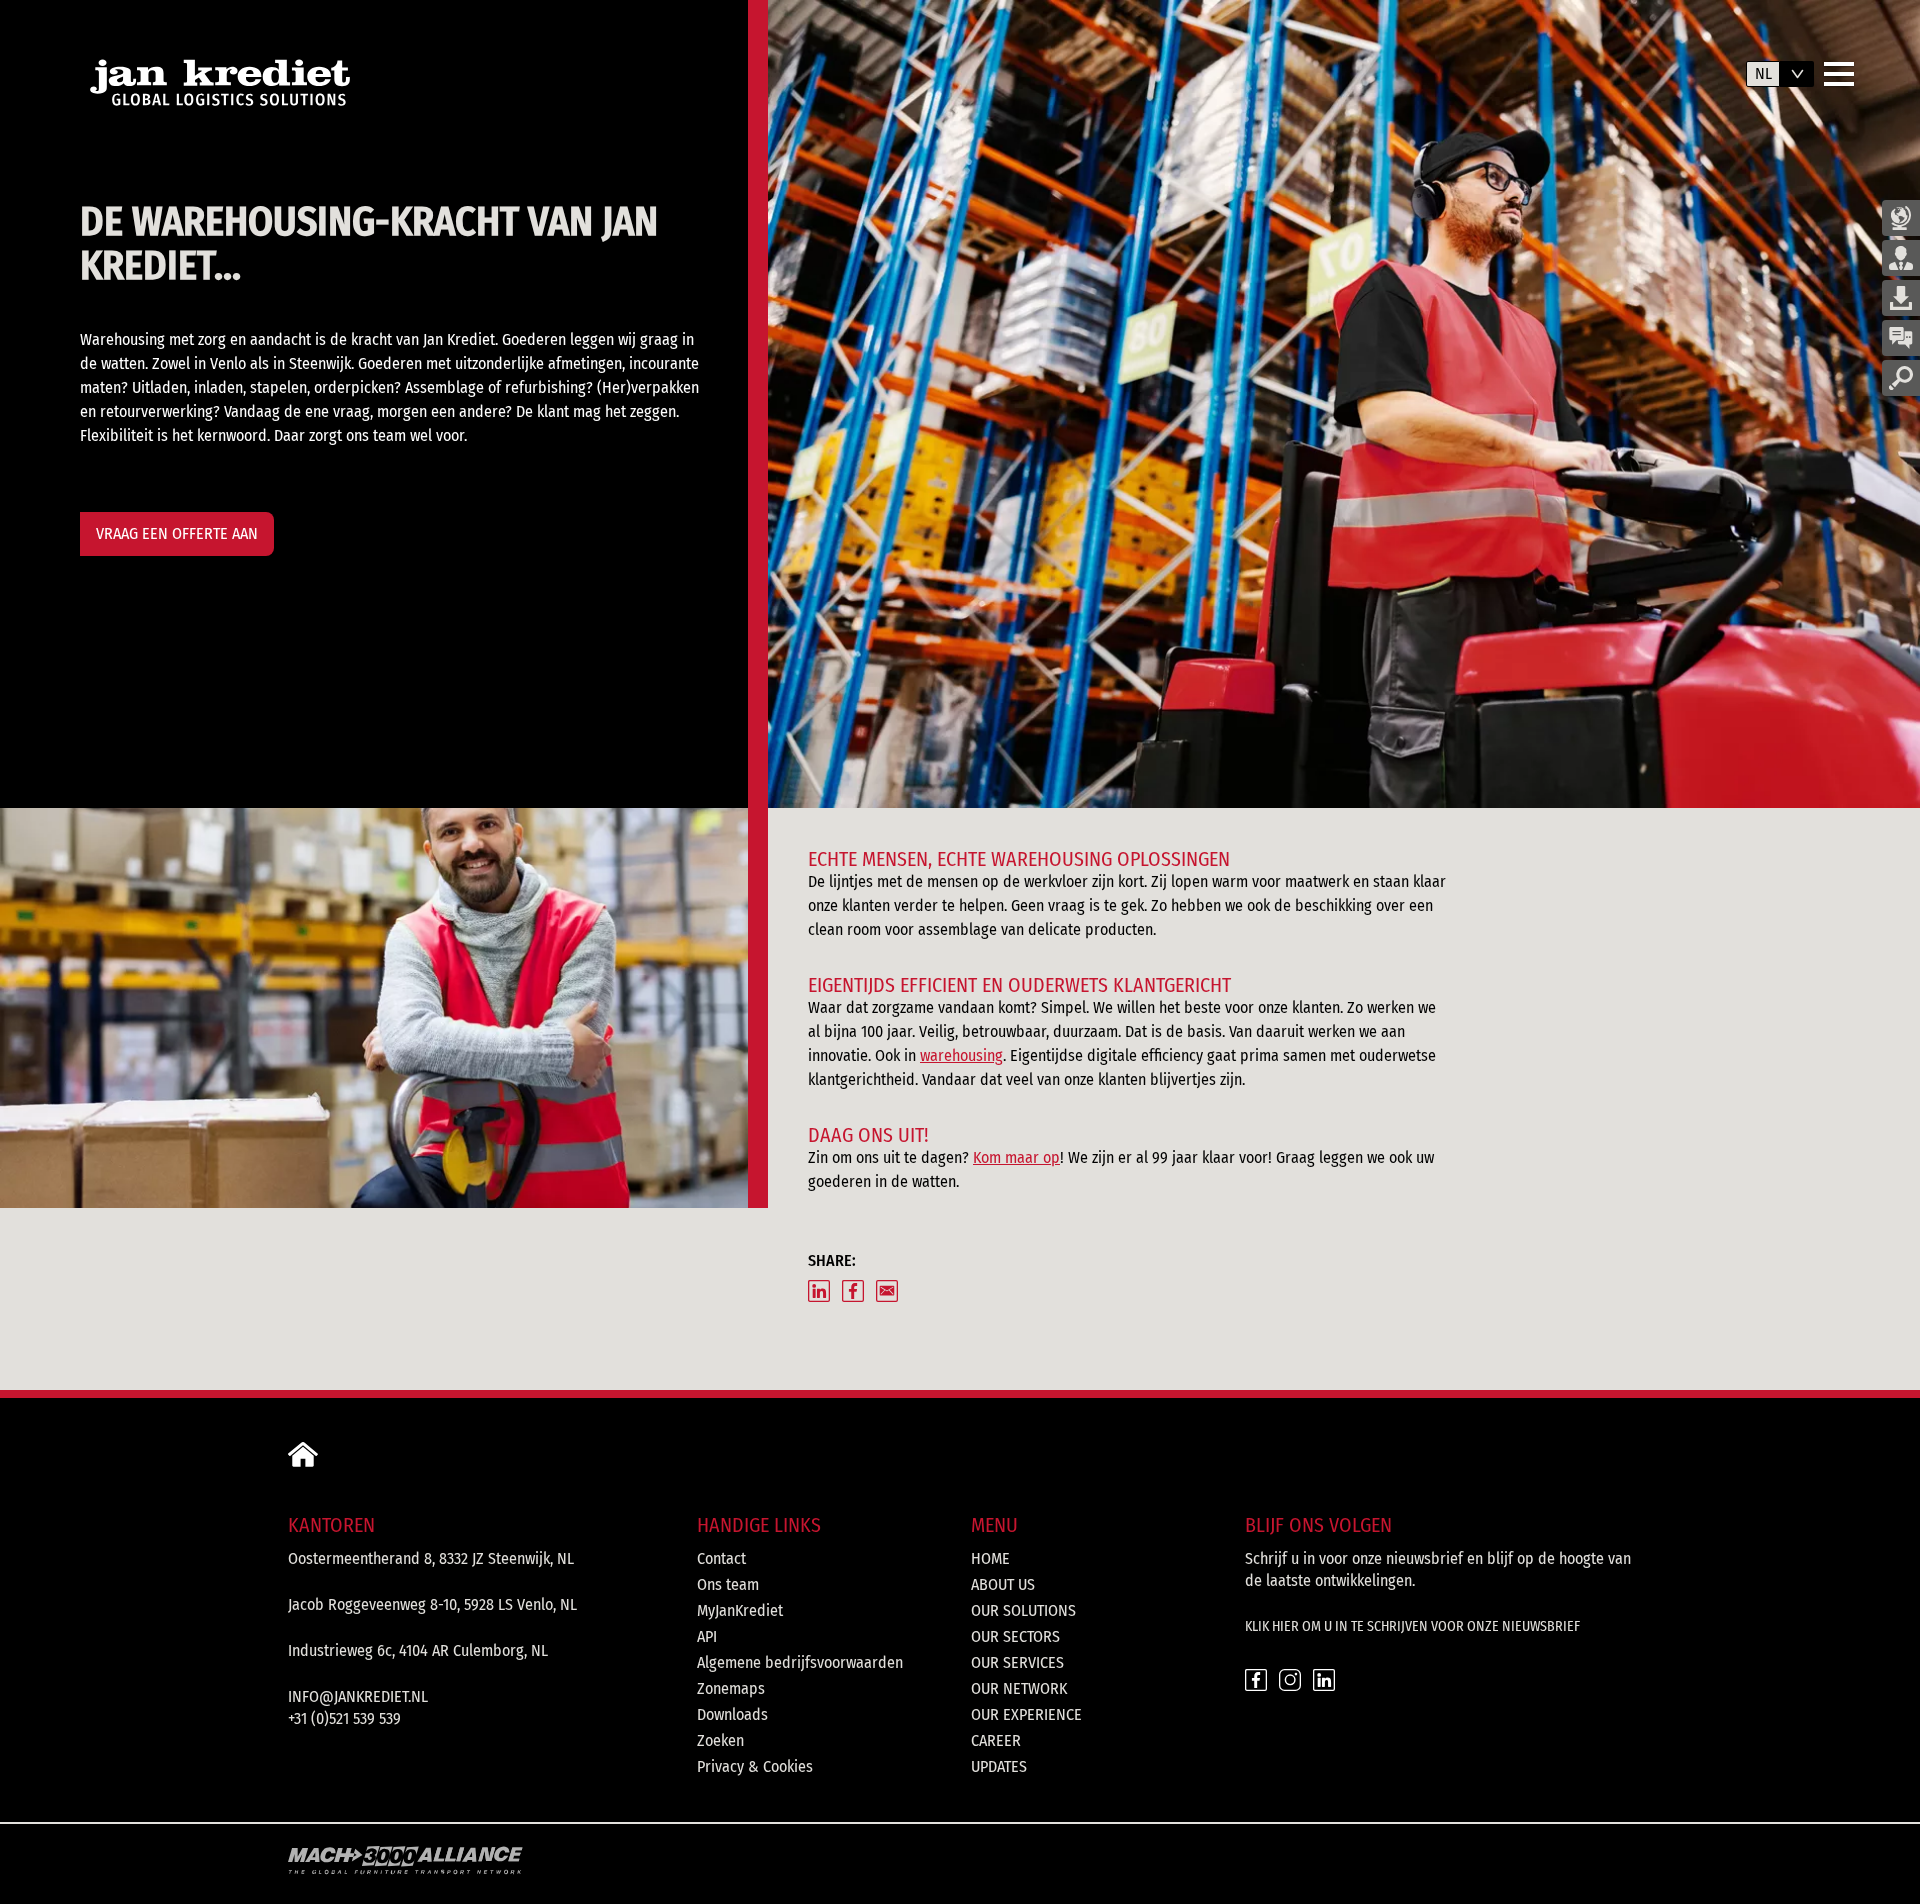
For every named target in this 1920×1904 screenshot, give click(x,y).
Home (990, 1558)
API (707, 1636)
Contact (721, 1558)
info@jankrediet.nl (358, 1696)
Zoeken (720, 1740)
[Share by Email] (887, 1291)
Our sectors (1015, 1636)
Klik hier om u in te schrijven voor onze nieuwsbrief (1412, 1626)
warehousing (961, 1055)
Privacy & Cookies (755, 1766)
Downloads (732, 1714)
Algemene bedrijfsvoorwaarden (800, 1662)
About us (1003, 1584)
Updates (999, 1766)
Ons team (728, 1584)
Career (996, 1740)
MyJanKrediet (740, 1610)
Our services (1017, 1662)
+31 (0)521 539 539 (344, 1718)
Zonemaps (731, 1688)
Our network (1019, 1688)
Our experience (1026, 1714)
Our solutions (1023, 1610)
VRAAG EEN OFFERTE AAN (177, 533)
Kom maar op (1016, 1157)
